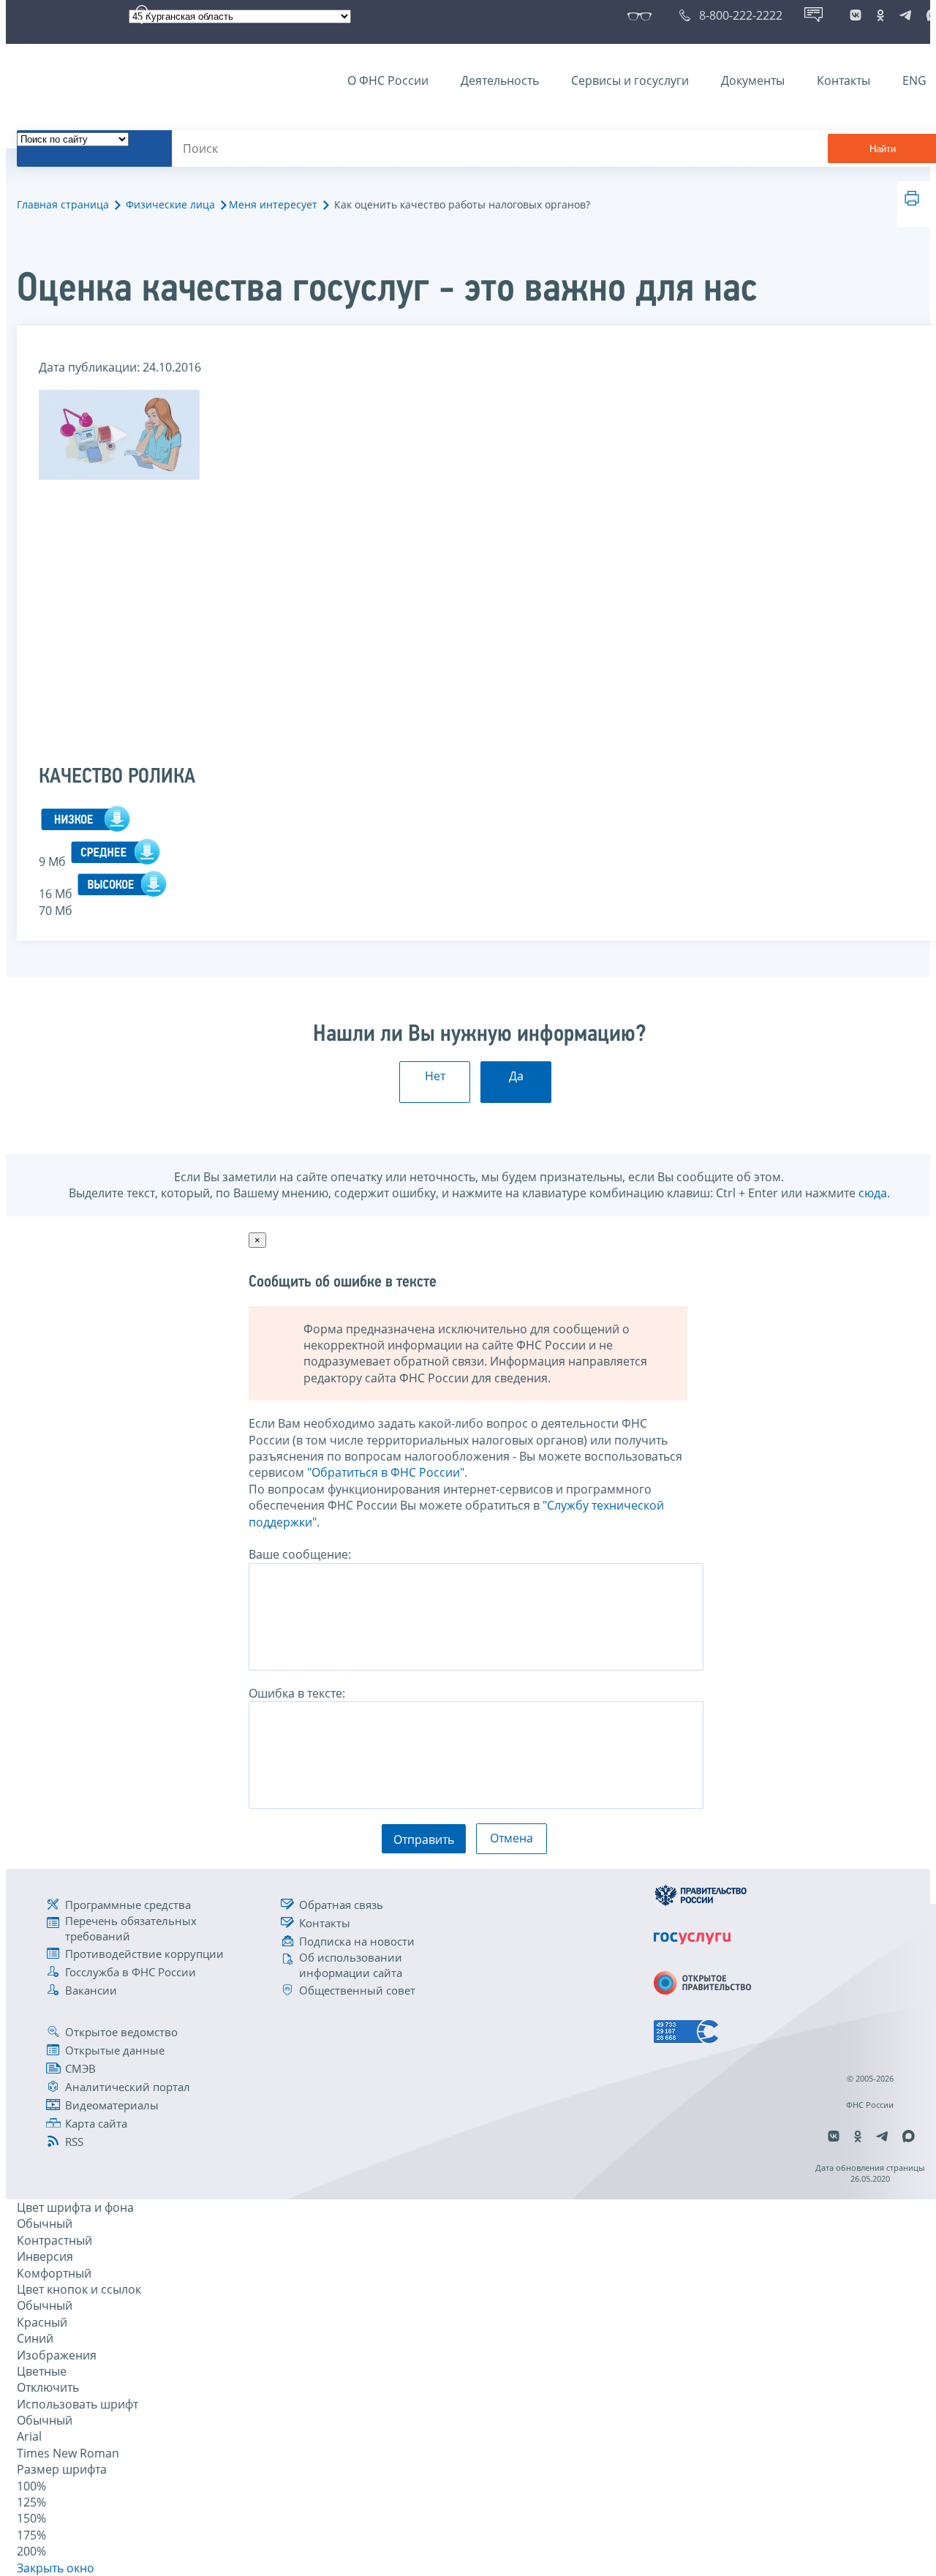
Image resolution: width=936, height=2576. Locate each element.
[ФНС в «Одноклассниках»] (880, 15)
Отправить (424, 1839)
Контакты (843, 80)
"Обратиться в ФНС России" (386, 1472)
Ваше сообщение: (300, 1554)
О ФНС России (388, 80)
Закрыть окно (56, 2568)
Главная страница (63, 204)
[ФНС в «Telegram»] (905, 15)
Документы (753, 80)
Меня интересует (273, 204)
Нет (435, 1076)
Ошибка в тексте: (297, 1693)
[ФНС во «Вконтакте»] (856, 15)
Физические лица (170, 204)
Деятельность (500, 80)
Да (516, 1076)
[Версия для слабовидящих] (642, 15)
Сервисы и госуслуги (630, 80)
